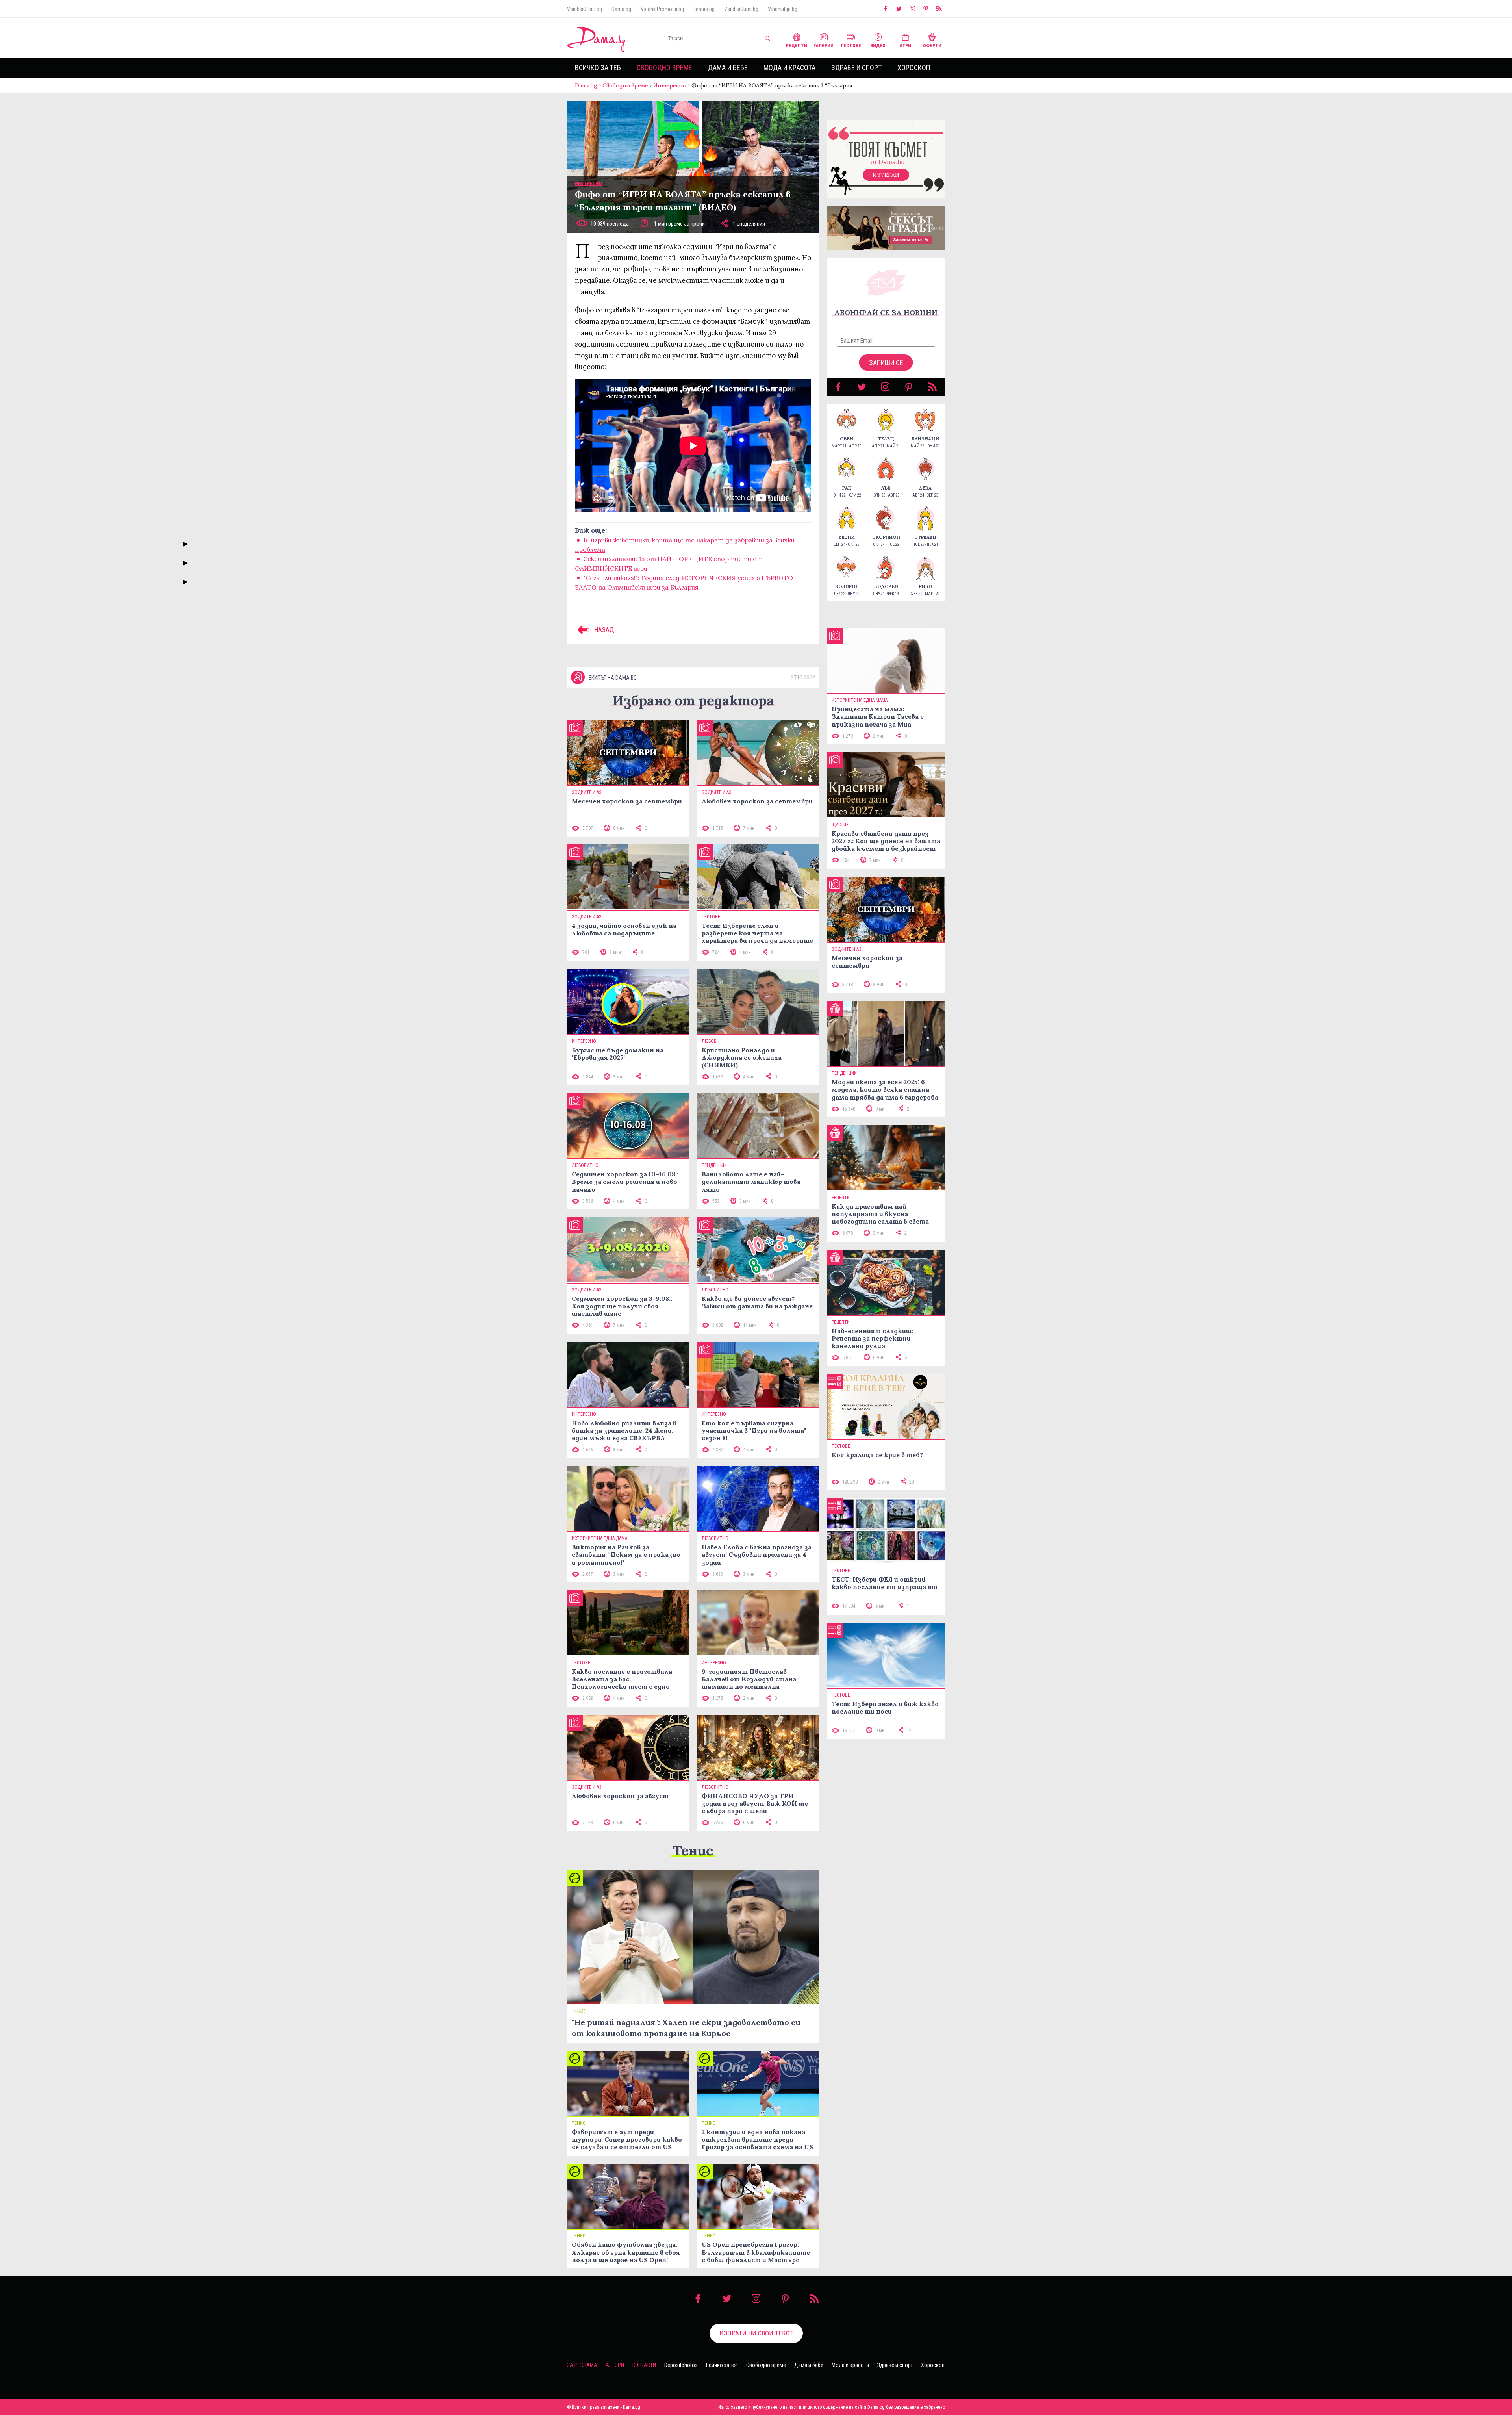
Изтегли (886, 175)
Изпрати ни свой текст (756, 2333)
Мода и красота (789, 68)
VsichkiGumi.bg (741, 9)
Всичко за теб (598, 68)
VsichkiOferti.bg (585, 9)
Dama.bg (621, 9)
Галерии (824, 46)
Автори (615, 2365)
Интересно (670, 85)
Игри (905, 46)
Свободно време (664, 68)
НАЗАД (603, 630)
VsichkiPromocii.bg (662, 9)
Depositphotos (681, 2365)
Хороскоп (914, 68)
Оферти (932, 46)
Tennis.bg (704, 9)
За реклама (582, 2365)
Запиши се (886, 363)
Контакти (644, 2365)
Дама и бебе (728, 68)
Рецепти (797, 46)
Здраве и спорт (856, 68)
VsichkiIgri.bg (783, 9)
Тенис (693, 1850)
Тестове (851, 46)
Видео (878, 46)
